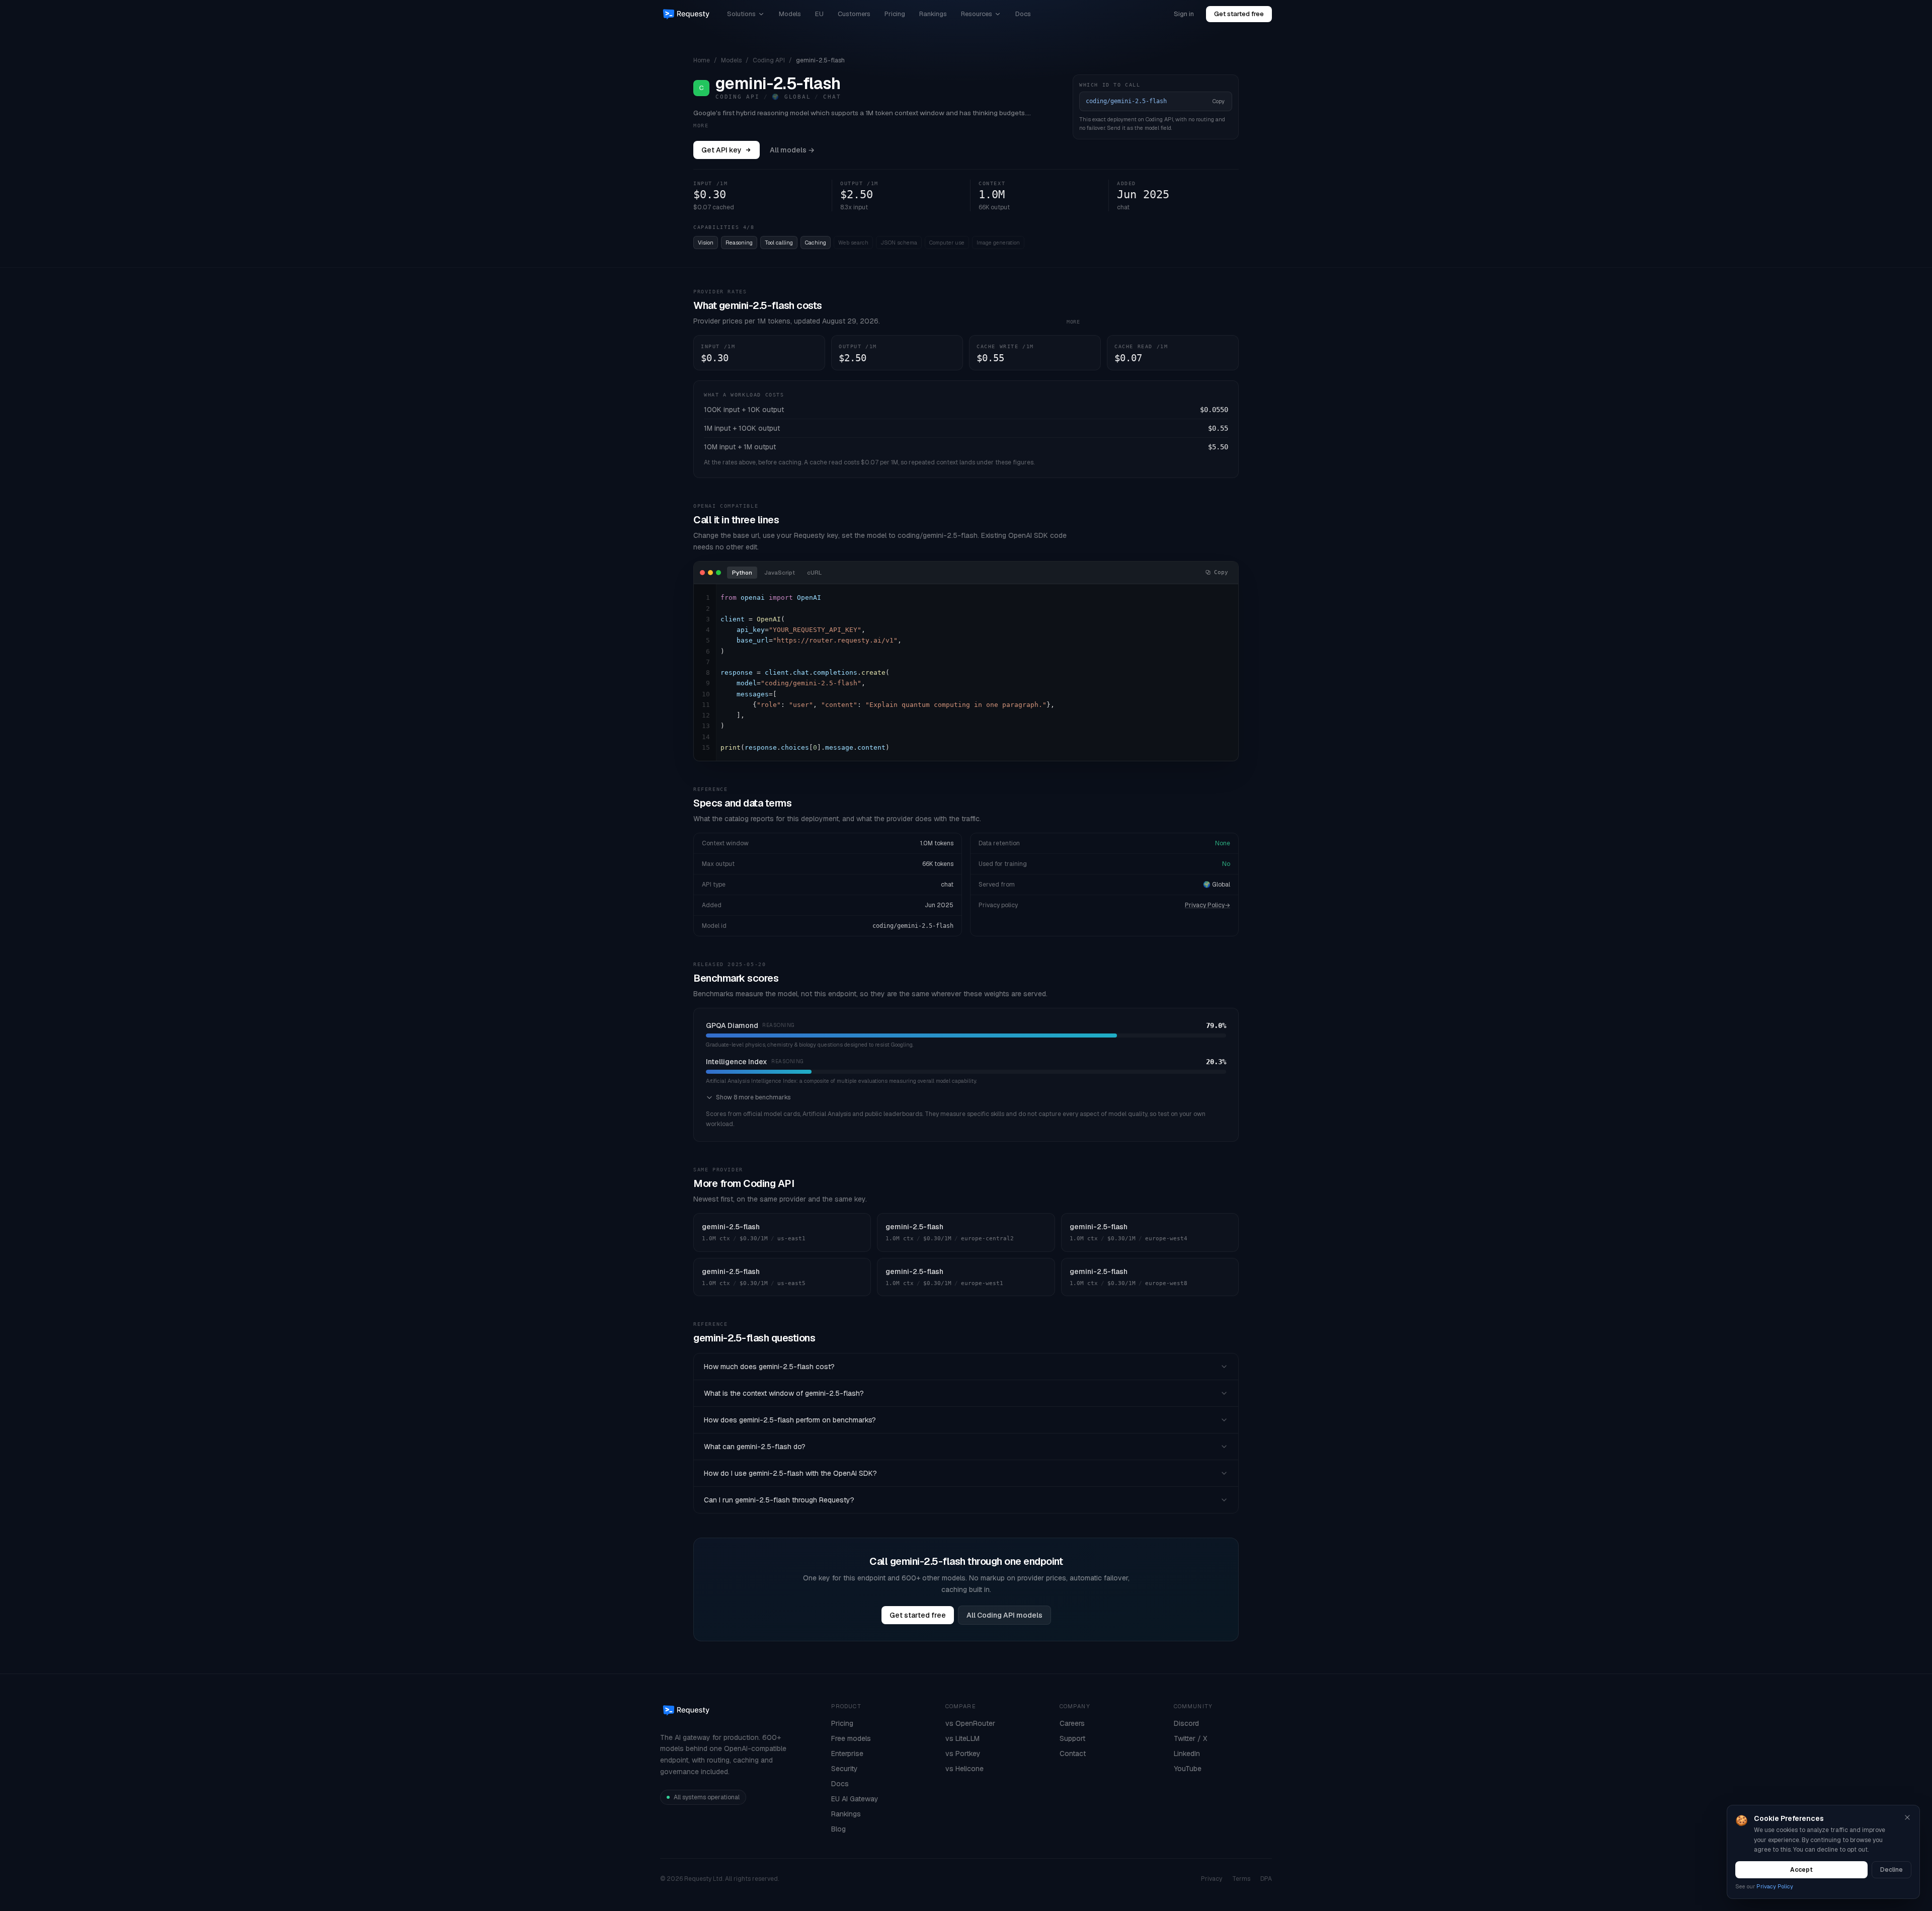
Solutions (741, 14)
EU (819, 14)
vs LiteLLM (962, 1738)
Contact (1073, 1754)
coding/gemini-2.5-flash (913, 926)
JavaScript (780, 573)
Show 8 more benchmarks (753, 1097)
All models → (792, 150)
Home (702, 60)
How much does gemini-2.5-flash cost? (769, 1367)
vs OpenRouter (970, 1723)
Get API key (721, 150)
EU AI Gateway (855, 1799)
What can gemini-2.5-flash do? (755, 1447)
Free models (851, 1738)
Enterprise (847, 1754)
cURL (814, 573)
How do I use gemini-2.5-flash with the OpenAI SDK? (790, 1473)
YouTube (1188, 1769)
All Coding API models (1004, 1615)
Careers (1072, 1723)
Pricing (895, 14)
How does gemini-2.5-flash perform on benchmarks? (790, 1420)
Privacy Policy (1775, 1886)
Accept (1801, 1870)
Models (790, 14)
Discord (1186, 1723)
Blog (838, 1829)
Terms (1241, 1879)
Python (742, 573)
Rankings (933, 14)
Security (844, 1769)
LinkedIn (1187, 1754)
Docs (1023, 14)
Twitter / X (1190, 1738)
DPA (1266, 1879)
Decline (1891, 1870)
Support (1072, 1738)
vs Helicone (964, 1769)
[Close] (1907, 1817)
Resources (977, 14)
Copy (1219, 101)
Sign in (1184, 14)
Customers (854, 14)
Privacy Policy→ (1207, 905)
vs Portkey (963, 1754)
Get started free (1239, 14)
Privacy (1212, 1879)
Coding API (769, 60)
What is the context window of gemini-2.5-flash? (784, 1393)
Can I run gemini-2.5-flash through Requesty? (779, 1500)
